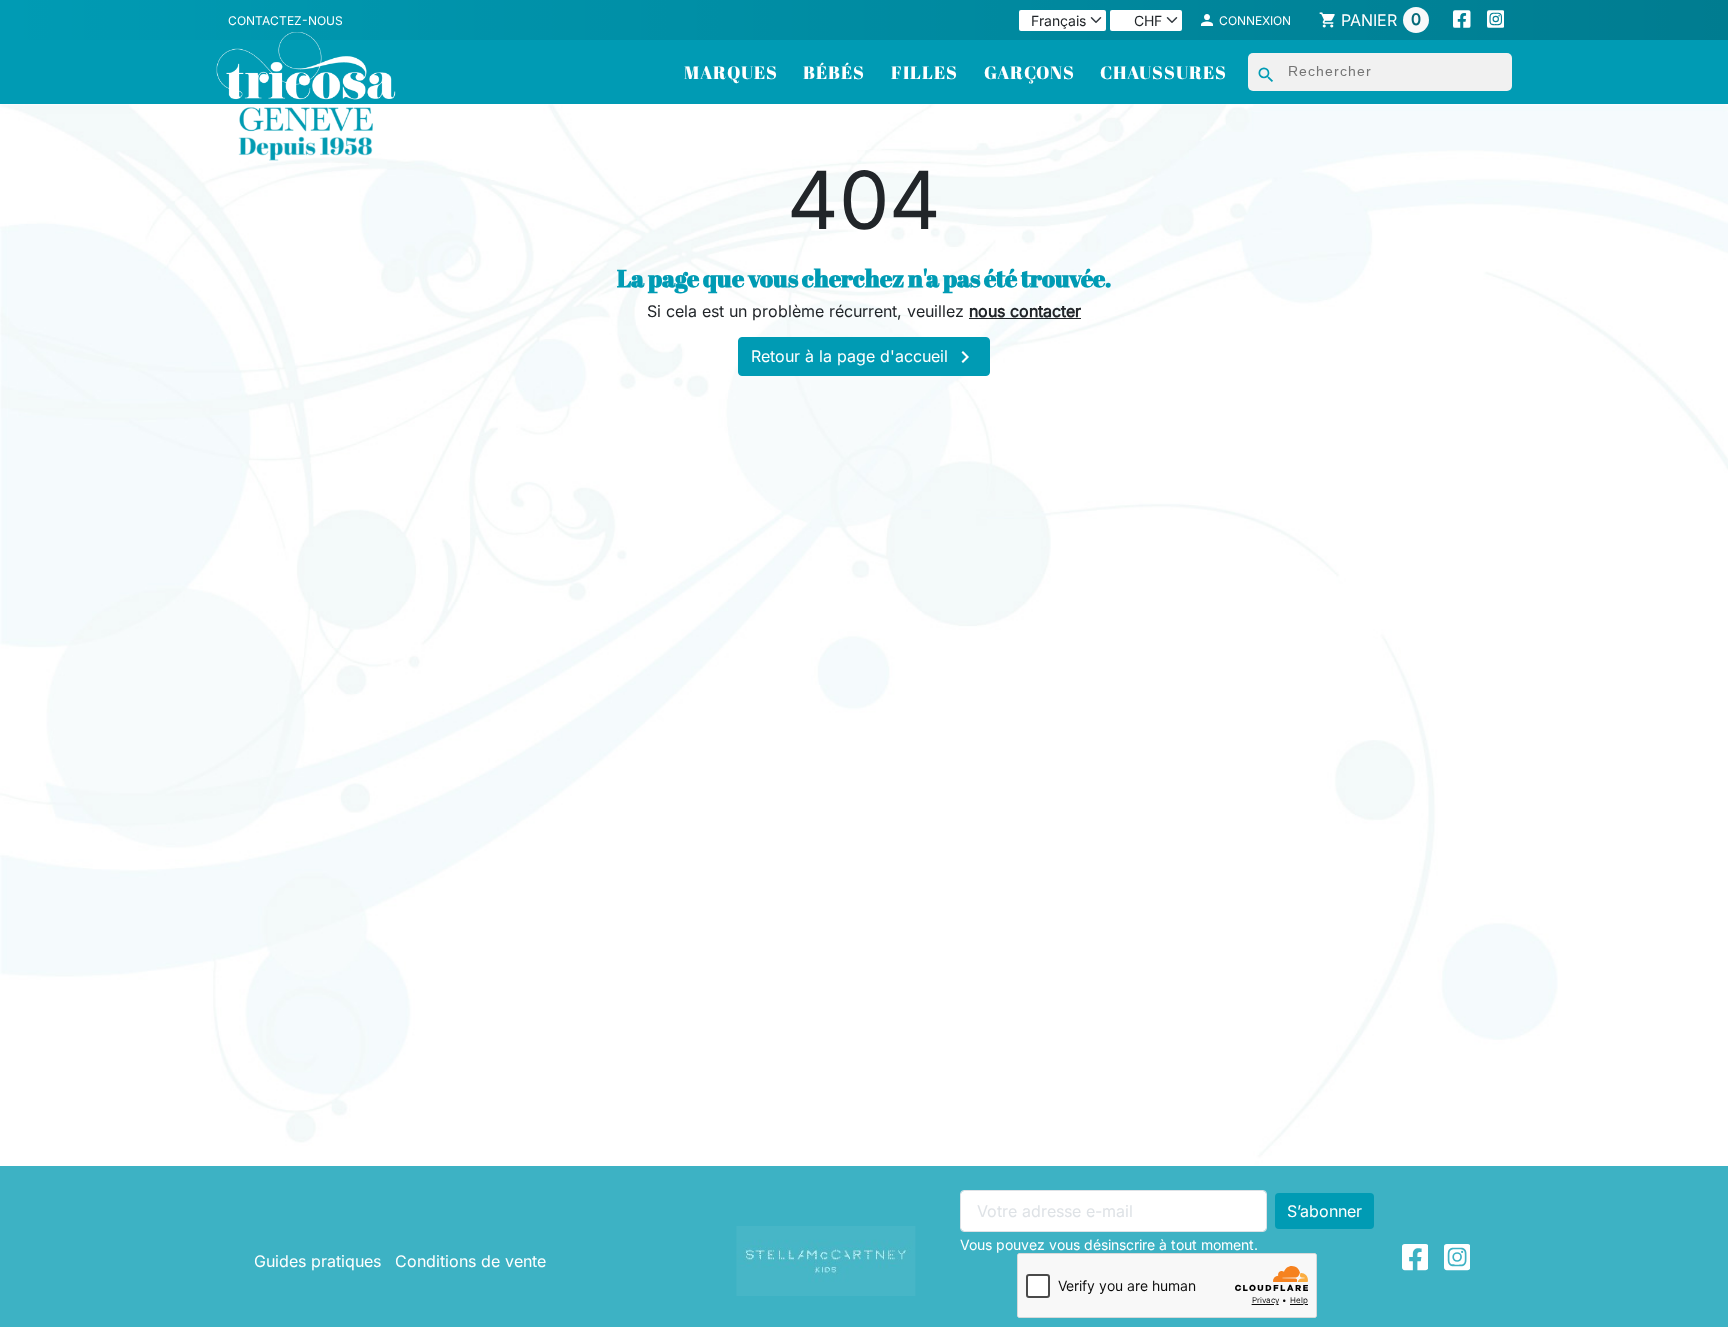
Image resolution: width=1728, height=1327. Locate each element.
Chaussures (1163, 72)
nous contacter (1025, 311)
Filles (924, 72)
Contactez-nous (285, 20)
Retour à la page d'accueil (864, 357)
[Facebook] (1462, 20)
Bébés (834, 72)
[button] (1245, 20)
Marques (731, 72)
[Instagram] (1496, 20)
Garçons (1029, 72)
